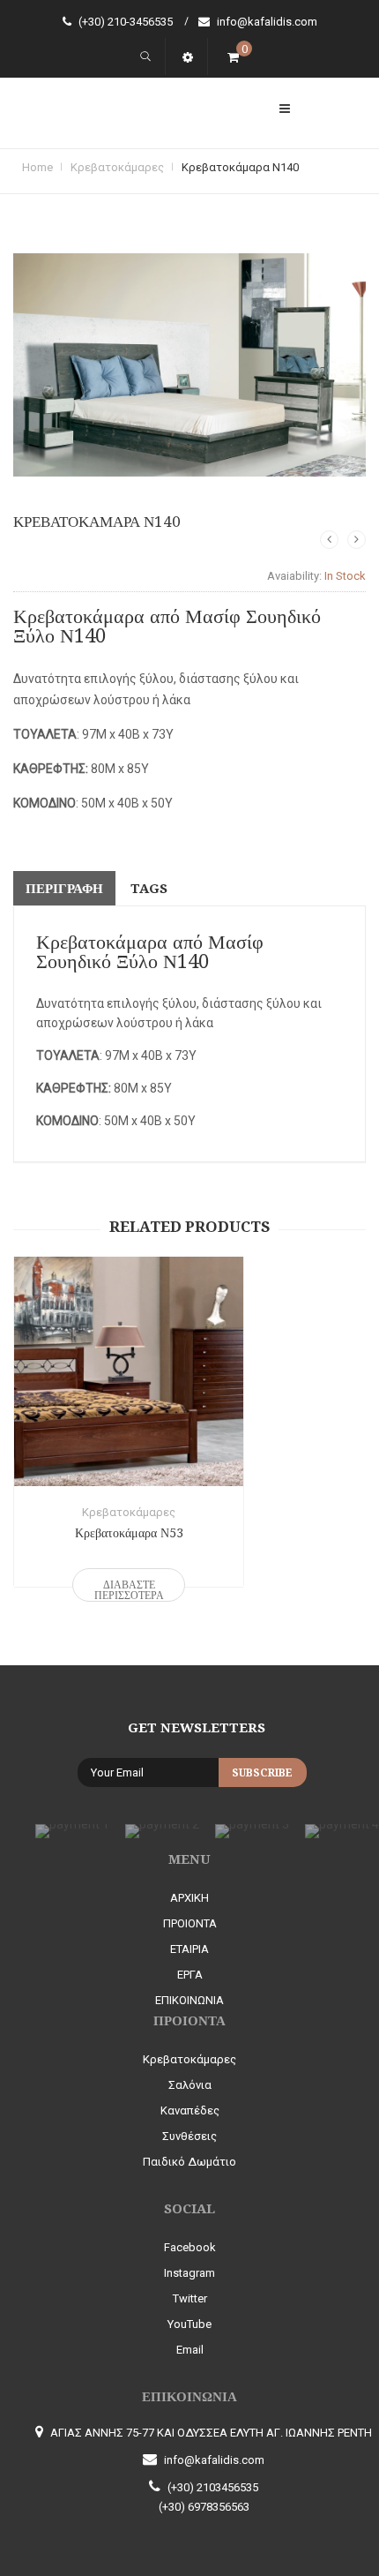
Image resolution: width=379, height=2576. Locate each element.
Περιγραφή (64, 889)
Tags (149, 889)
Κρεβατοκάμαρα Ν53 (129, 1533)
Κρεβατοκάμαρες (117, 167)
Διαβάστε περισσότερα (129, 1590)
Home (37, 167)
